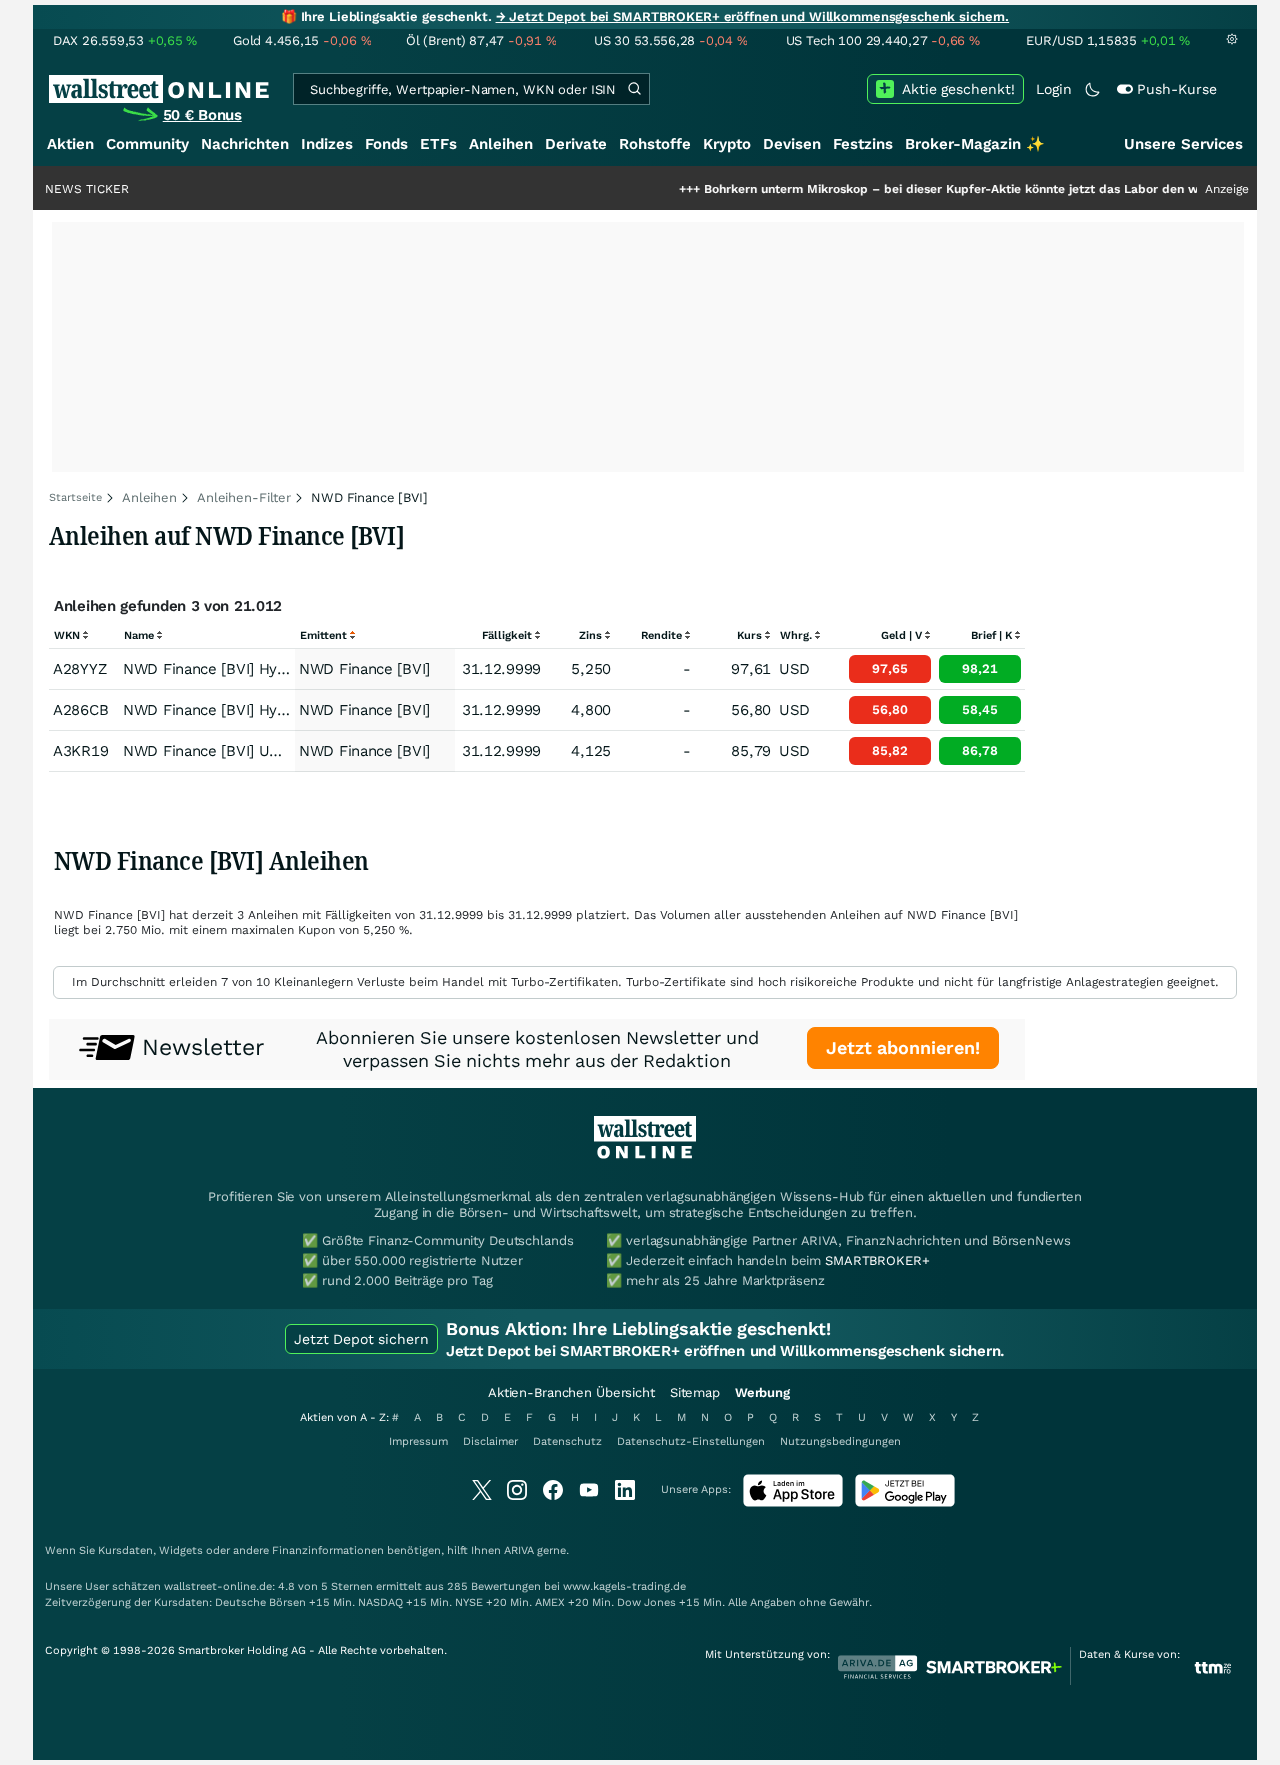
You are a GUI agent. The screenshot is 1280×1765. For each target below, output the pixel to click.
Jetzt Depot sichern (361, 1339)
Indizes (327, 144)
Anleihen (501, 144)
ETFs (438, 144)
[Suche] (634, 89)
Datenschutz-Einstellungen (691, 1441)
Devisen (792, 144)
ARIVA (519, 1550)
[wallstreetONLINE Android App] (905, 1502)
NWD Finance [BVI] (364, 669)
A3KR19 (80, 751)
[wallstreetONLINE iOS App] (793, 1502)
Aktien (70, 144)
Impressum (418, 1441)
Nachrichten (245, 144)
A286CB (80, 710)
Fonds (386, 144)
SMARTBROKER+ (877, 1260)
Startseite (75, 497)
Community (147, 144)
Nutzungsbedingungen (840, 1441)
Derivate (576, 144)
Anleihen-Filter (244, 497)
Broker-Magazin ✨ (975, 144)
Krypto (727, 144)
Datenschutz (567, 1441)
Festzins (863, 144)
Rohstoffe (655, 144)
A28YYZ (79, 669)
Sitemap (695, 1392)
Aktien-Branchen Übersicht (571, 1392)
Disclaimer (490, 1441)
